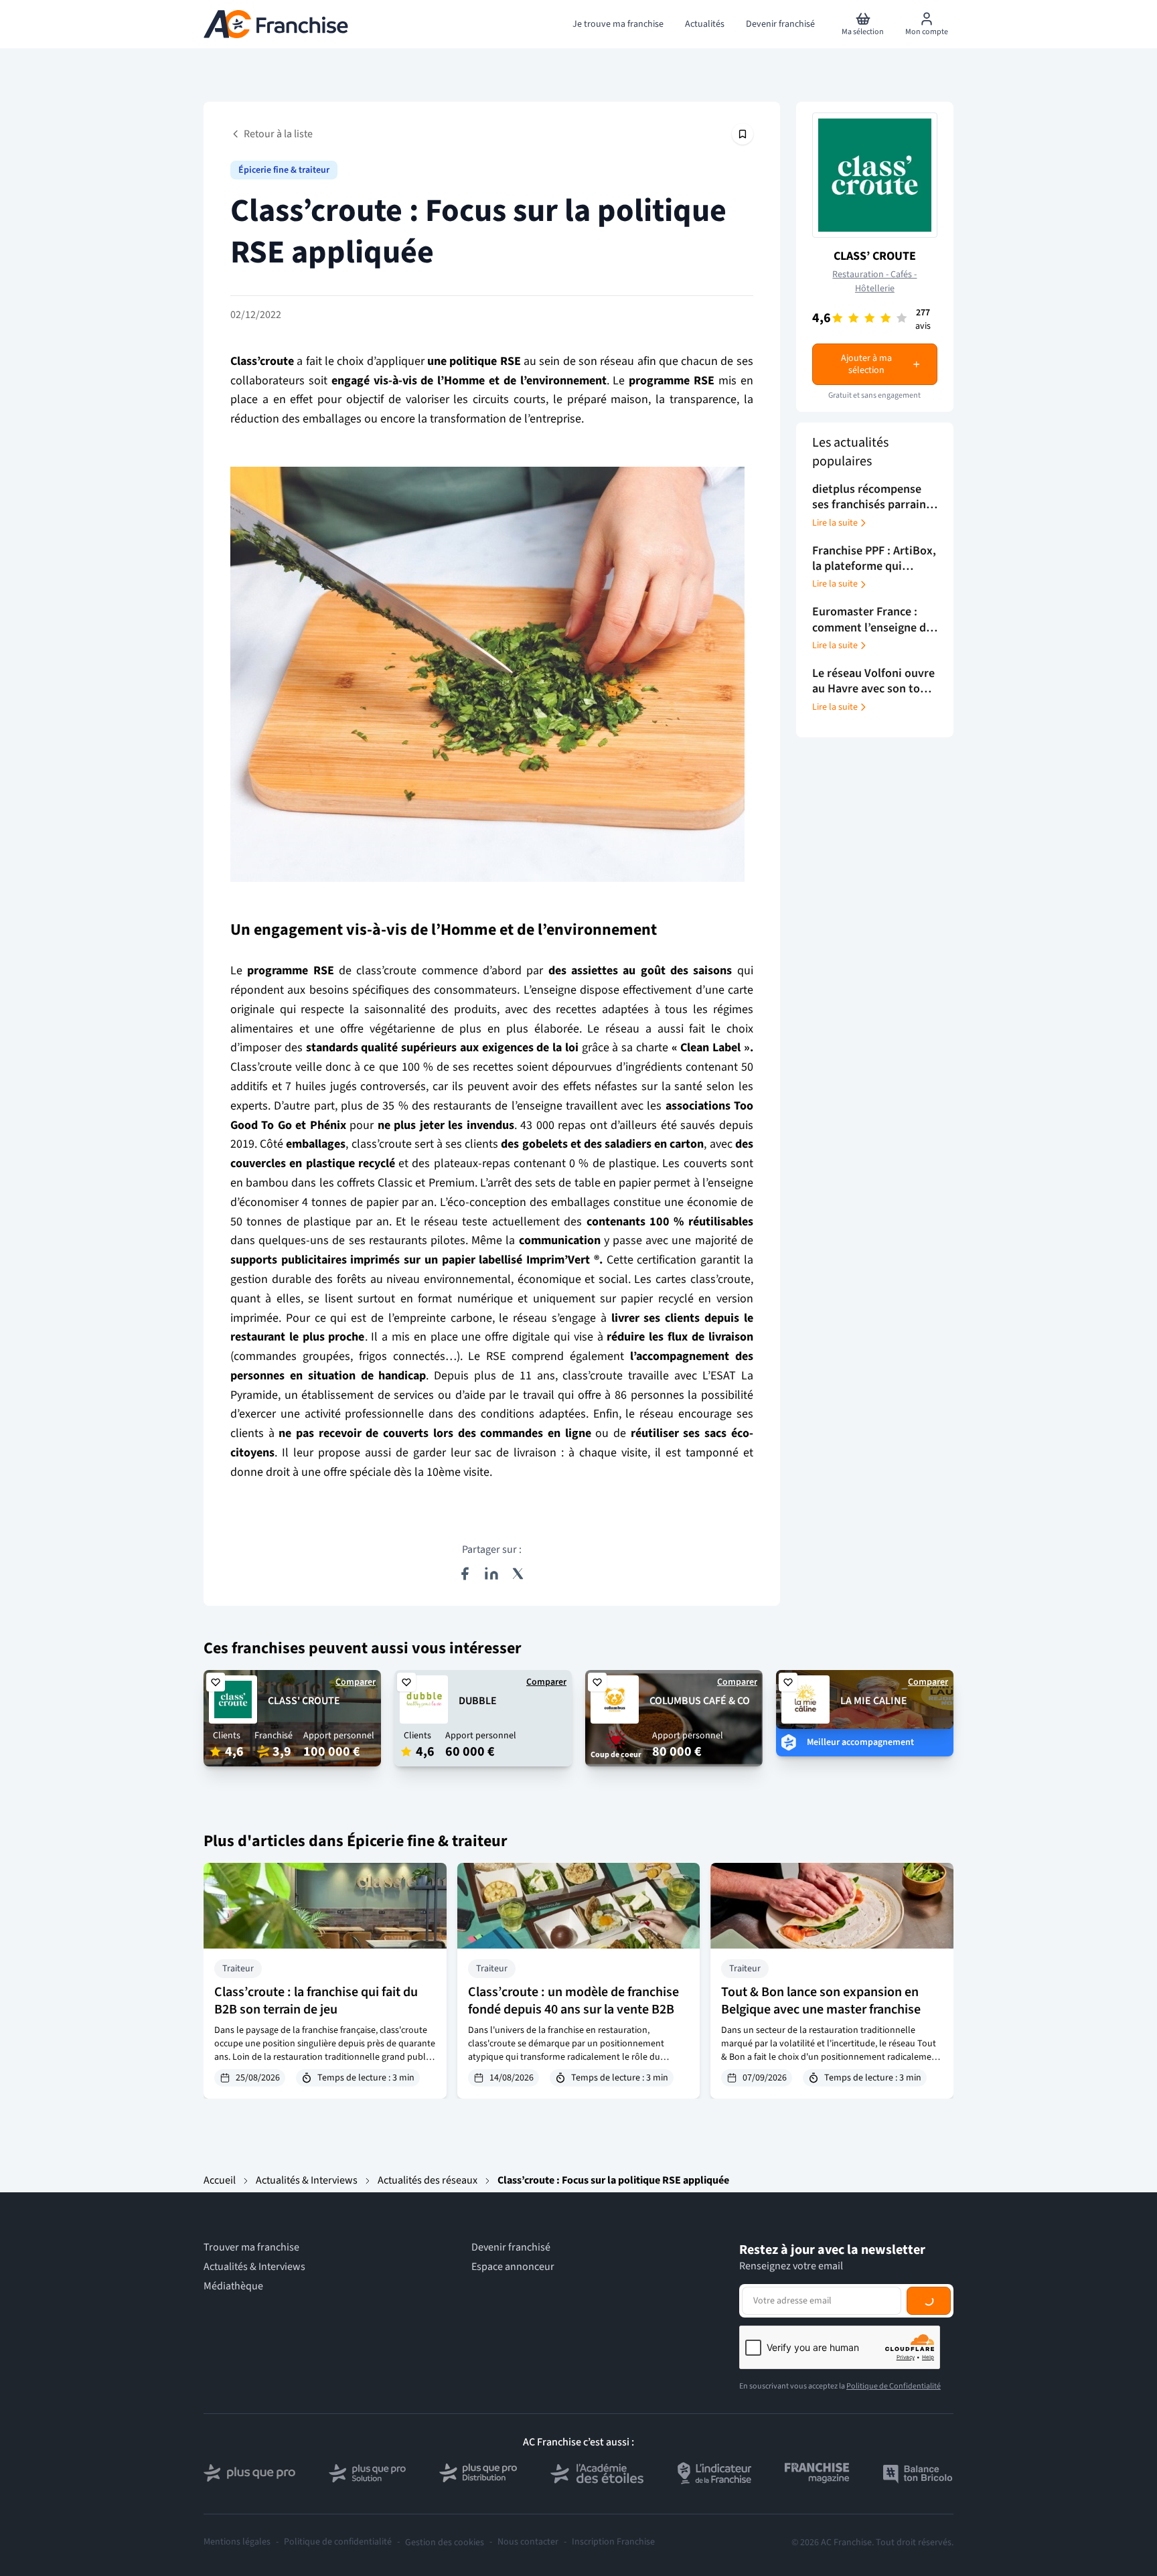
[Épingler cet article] (743, 134)
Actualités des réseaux (428, 2180)
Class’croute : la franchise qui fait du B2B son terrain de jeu (316, 2001)
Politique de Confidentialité (894, 2386)
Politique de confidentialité (338, 2542)
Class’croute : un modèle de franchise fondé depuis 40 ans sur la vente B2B (573, 2001)
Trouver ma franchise (251, 2248)
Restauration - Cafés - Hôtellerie (874, 282)
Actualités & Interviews (307, 2180)
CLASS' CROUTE (304, 1701)
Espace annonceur (513, 2267)
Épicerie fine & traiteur (284, 170)
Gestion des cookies (445, 2543)
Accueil (220, 2180)
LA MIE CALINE (874, 1701)
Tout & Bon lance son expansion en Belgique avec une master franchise (821, 2001)
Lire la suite (835, 523)
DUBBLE (478, 1701)
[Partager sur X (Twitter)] (518, 1574)
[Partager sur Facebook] (465, 1574)
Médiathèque (233, 2286)
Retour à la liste (278, 134)
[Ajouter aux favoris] (216, 1682)
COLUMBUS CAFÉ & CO (700, 1701)
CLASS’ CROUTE (875, 256)
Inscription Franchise (613, 2542)
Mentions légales (237, 2542)
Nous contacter (528, 2542)
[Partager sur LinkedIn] (491, 1574)
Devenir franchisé (511, 2248)
